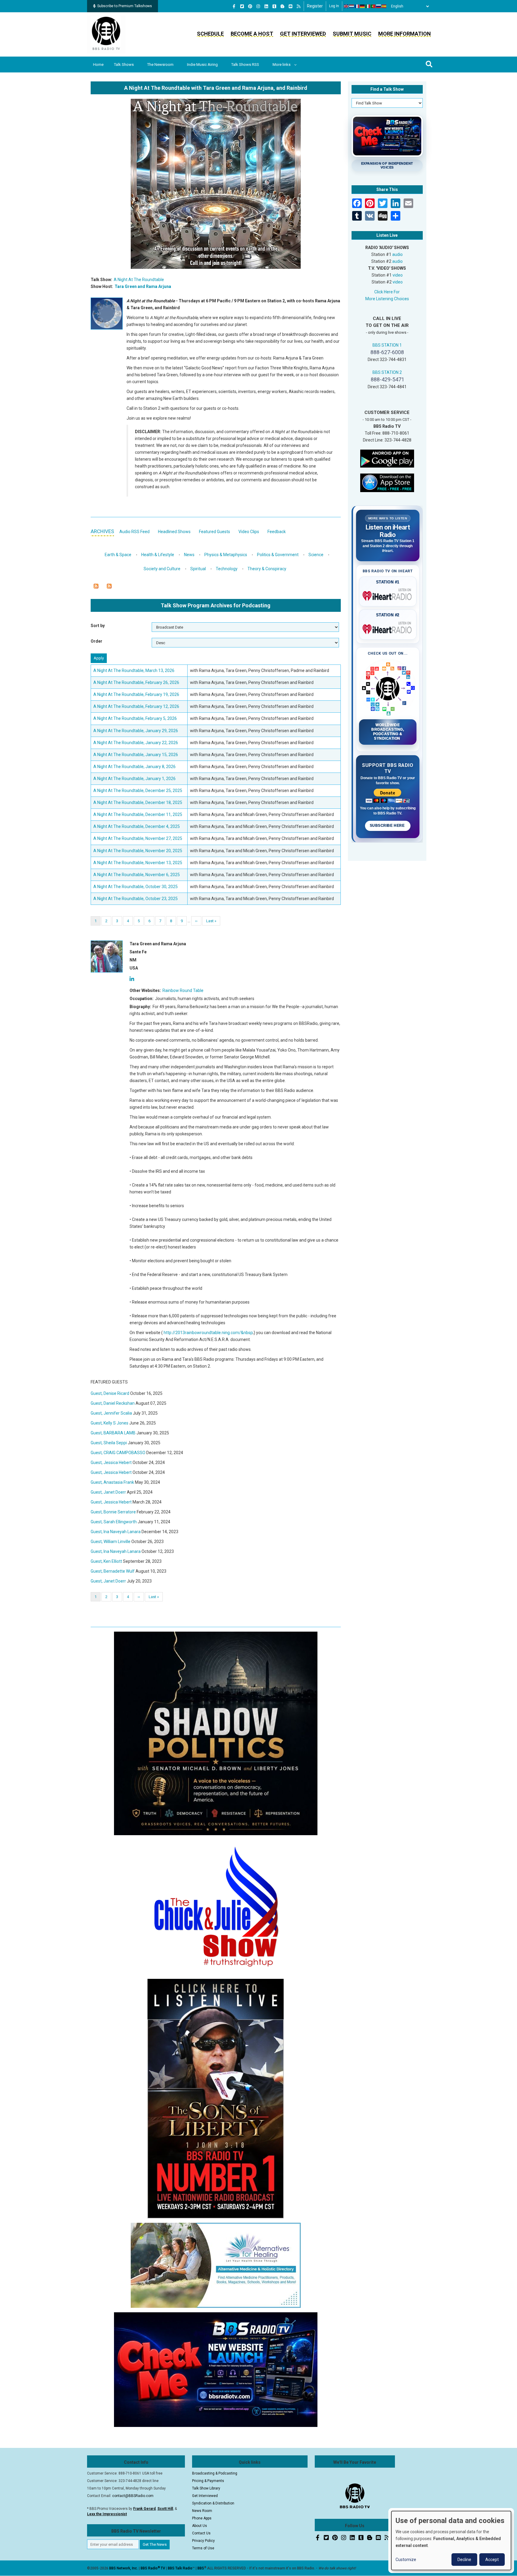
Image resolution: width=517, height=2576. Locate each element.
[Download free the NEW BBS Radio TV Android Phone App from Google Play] (387, 458)
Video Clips (249, 532)
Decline (464, 2560)
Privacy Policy (203, 2541)
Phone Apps (202, 2518)
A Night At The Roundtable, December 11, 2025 (138, 814)
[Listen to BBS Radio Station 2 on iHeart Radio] (388, 628)
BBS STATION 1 (387, 345)
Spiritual (198, 569)
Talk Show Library (206, 2488)
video (398, 275)
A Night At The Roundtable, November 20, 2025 (138, 851)
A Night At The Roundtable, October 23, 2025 (136, 899)
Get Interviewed (303, 34)
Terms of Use (203, 2548)
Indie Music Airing (202, 65)
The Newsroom (160, 65)
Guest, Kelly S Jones (110, 1423)
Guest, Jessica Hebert (111, 1463)
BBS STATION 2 (387, 372)
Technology (227, 569)
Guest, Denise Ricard (110, 1393)
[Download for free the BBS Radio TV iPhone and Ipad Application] (387, 483)
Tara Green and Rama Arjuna (143, 286)
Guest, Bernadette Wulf (113, 1571)
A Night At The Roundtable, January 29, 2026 (136, 731)
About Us (200, 2526)
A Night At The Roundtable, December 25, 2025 (138, 791)
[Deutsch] (363, 6)
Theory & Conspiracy (267, 569)
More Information (405, 34)
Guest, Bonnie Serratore (113, 1512)
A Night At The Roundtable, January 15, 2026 (136, 755)
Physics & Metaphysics (226, 555)
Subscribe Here (388, 826)
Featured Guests (215, 532)
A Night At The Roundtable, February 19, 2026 (136, 694)
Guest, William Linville (111, 1542)
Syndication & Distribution (213, 2503)
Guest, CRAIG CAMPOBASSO (118, 1453)
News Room (202, 2511)
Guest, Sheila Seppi (109, 1443)
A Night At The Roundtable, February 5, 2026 (135, 718)
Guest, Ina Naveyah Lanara (116, 1532)
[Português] (373, 6)
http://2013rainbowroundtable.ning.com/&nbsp (208, 1333)
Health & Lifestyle (158, 555)
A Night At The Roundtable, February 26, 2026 (136, 682)
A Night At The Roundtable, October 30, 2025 (136, 887)
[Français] (357, 6)
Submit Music (352, 34)
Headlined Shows (174, 532)
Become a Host (252, 34)
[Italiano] (368, 6)
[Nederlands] (352, 6)
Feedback (277, 532)
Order (96, 641)
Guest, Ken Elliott (106, 1561)
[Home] (106, 34)
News (189, 555)
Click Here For (387, 292)
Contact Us (201, 2533)
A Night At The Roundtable (139, 280)
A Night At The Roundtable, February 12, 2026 (136, 706)
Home (98, 65)
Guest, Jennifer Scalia (111, 1413)
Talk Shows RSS (245, 65)
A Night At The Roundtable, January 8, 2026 (134, 767)
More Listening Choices (387, 299)
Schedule (210, 34)
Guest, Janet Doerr (108, 1492)
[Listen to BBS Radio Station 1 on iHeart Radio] (388, 595)
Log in (334, 6)
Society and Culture (162, 569)
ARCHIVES (102, 531)
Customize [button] (406, 2560)
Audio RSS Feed (134, 532)
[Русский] (379, 6)
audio (397, 254)
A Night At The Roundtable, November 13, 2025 (138, 863)
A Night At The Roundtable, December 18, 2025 (138, 802)
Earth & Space (118, 555)
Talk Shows (124, 65)
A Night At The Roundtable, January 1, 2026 (134, 779)
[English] (346, 6)
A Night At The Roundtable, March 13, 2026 (134, 670)
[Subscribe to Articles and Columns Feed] (96, 586)
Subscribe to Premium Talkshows (125, 6)
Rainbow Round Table (183, 990)
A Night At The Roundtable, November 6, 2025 (137, 875)
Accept (492, 2560)
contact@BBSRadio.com (133, 2496)
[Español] (384, 6)
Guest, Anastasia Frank (112, 1482)
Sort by (98, 626)
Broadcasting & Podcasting (215, 2473)
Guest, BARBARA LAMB (113, 1433)
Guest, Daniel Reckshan (113, 1403)
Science (316, 555)
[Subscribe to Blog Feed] (109, 586)
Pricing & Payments (208, 2481)
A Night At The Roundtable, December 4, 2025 (137, 826)
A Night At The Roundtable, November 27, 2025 (138, 838)
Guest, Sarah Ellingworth (114, 1522)
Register (315, 6)
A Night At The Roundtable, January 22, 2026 (136, 743)
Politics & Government (278, 555)
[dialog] (451, 2541)
